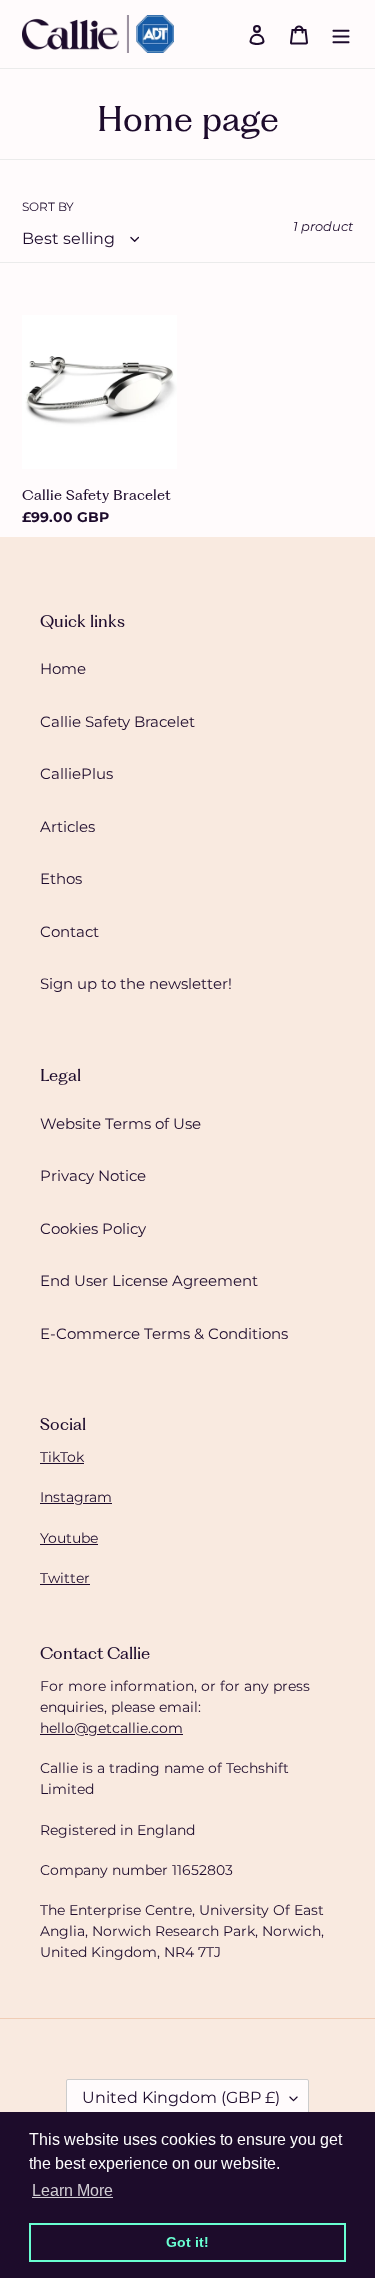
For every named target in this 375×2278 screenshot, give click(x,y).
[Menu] (341, 34)
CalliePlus (76, 773)
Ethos (61, 878)
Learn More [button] (72, 2190)
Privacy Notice (93, 1175)
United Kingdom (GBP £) (181, 2097)
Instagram (76, 1497)
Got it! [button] (187, 2242)
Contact (69, 931)
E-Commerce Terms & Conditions (164, 1333)
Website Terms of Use (120, 1123)
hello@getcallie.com (111, 1728)
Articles (67, 826)
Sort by (48, 206)
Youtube (69, 1538)
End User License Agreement (149, 1280)
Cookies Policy (93, 1228)
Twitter (65, 1578)
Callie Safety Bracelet (117, 721)
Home (63, 668)
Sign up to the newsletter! (136, 983)
